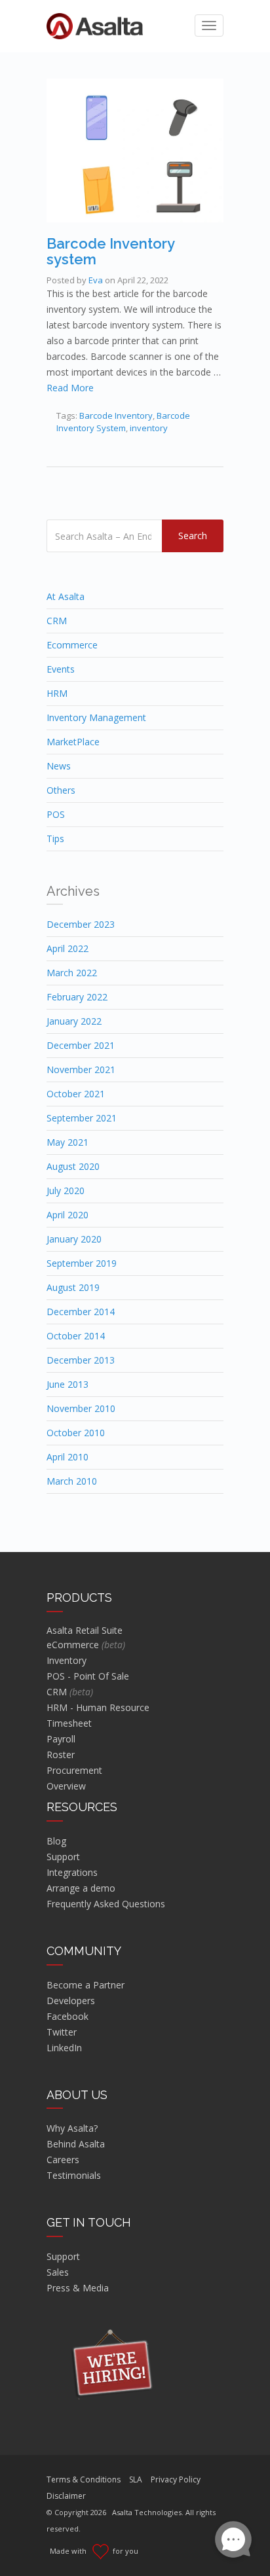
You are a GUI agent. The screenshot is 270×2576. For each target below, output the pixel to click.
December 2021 (81, 1045)
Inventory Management (96, 717)
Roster (61, 1755)
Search (193, 536)
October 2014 (76, 1336)
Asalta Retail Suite (85, 1630)
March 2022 (72, 973)
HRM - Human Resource (98, 1707)
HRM (57, 693)
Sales (58, 2272)
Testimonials (74, 2175)
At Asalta (66, 596)
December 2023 (81, 924)
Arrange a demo (81, 1888)
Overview (66, 1786)
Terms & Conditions (84, 2479)
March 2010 (72, 1481)
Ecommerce (72, 645)
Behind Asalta (76, 2144)
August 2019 (73, 1287)
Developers (71, 2001)
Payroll (61, 1739)
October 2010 (76, 1433)
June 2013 (67, 1384)
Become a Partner (86, 1985)
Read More (70, 388)
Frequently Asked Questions (106, 1904)
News (59, 766)
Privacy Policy (176, 2479)
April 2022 (67, 948)
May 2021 (67, 1142)
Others (61, 790)
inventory (149, 428)
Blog (56, 1841)
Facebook (67, 2016)
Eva (96, 280)
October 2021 (76, 1094)
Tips (55, 838)
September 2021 (82, 1118)
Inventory (67, 1660)
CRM (57, 621)
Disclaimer (66, 2496)
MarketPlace (73, 742)
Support (63, 1857)
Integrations (72, 1872)
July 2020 (66, 1191)
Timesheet (69, 1723)
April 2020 (67, 1215)
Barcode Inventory (116, 415)
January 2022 (74, 1021)
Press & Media (78, 2288)
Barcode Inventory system (110, 251)
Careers (63, 2160)
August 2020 (73, 1166)
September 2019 (82, 1263)
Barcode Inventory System (123, 422)
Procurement (74, 1770)
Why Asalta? (72, 2128)
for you (124, 2551)
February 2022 (77, 997)
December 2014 (81, 1312)
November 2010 (81, 1408)
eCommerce (86, 1645)
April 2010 (67, 1457)
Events (61, 669)
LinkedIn (64, 2048)
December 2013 (81, 1360)
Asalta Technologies (147, 2512)
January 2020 (74, 1239)
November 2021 (81, 1069)
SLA (136, 2479)
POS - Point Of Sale (88, 1676)
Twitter (62, 2032)
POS (56, 814)
